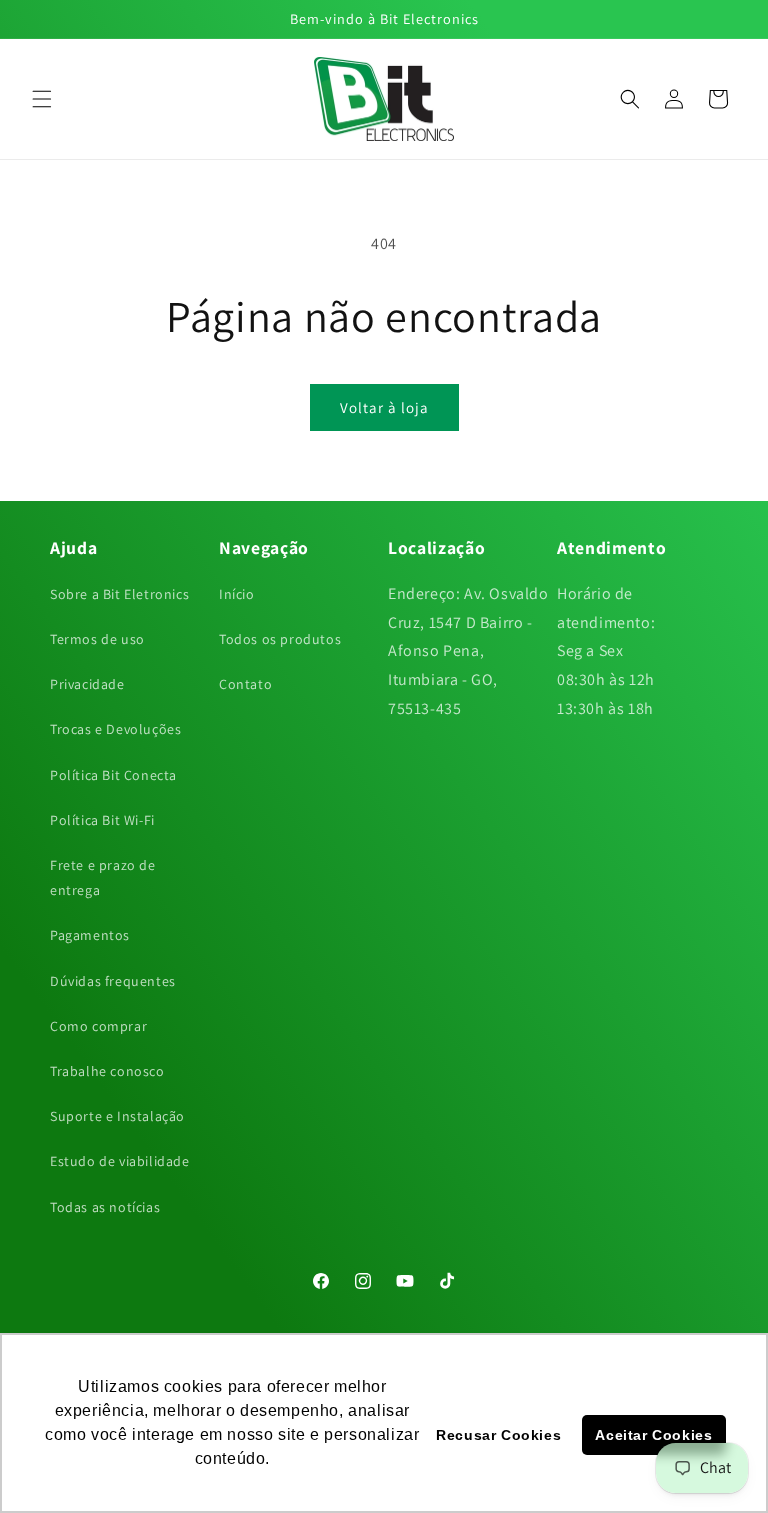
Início (237, 594)
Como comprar (98, 1026)
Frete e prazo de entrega (103, 877)
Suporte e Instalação (117, 1116)
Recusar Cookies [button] (498, 1435)
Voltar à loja (384, 407)
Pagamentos (90, 935)
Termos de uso (97, 639)
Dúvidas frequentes (113, 981)
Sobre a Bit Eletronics (119, 594)
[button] (42, 99)
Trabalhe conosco (107, 1071)
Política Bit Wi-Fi (102, 820)
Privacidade (87, 684)
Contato (245, 684)
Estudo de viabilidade (120, 1161)
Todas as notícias (105, 1207)
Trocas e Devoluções (115, 729)
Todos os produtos (280, 639)
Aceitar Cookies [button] (653, 1435)
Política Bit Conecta (113, 775)
